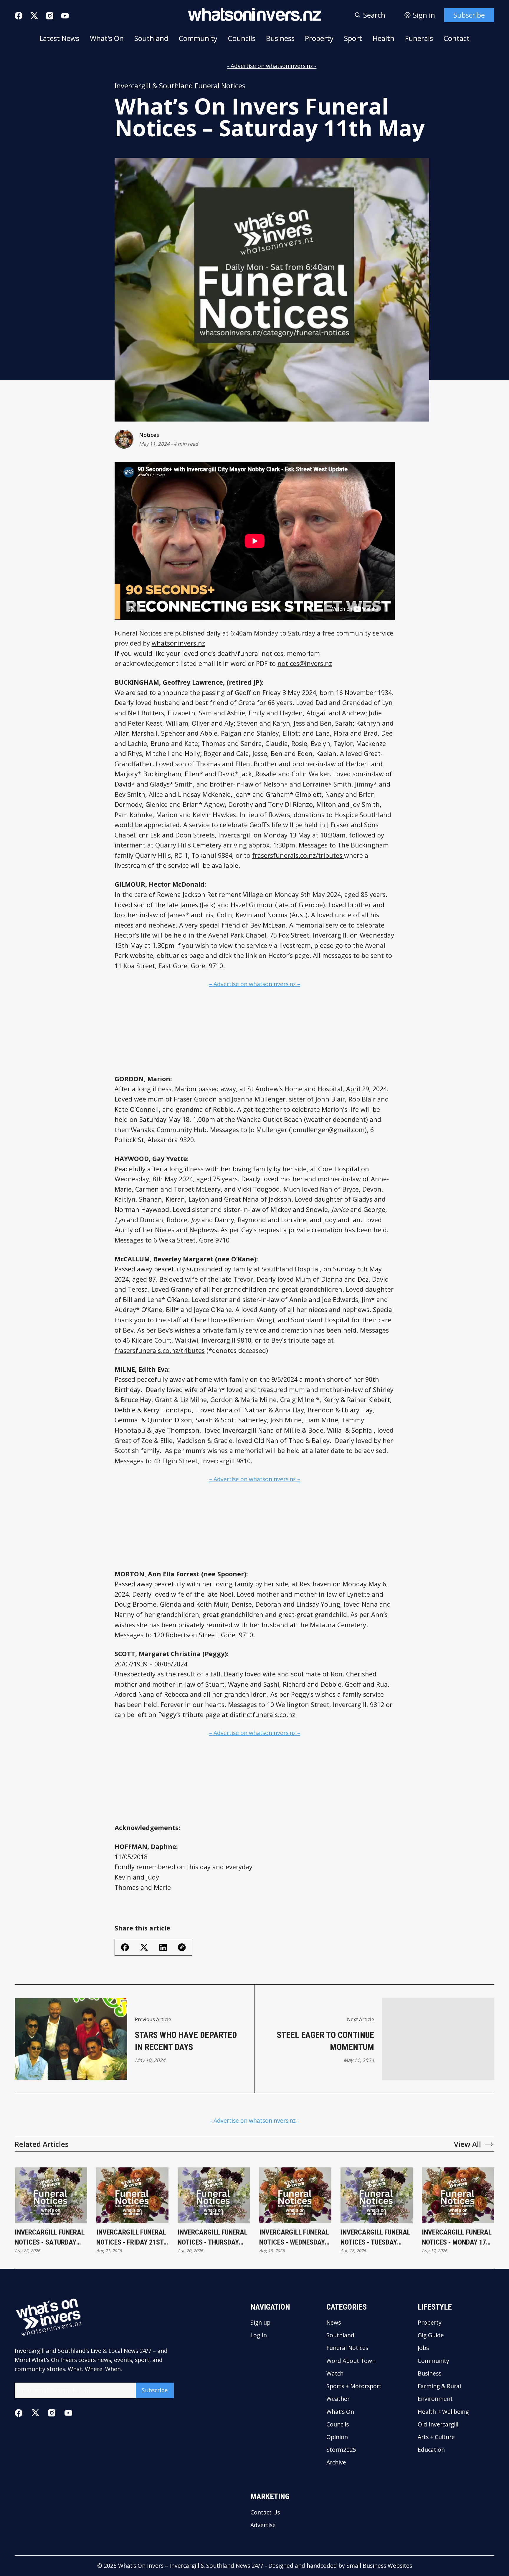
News (334, 2322)
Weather (338, 2399)
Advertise (263, 2525)
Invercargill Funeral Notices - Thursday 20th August (213, 2238)
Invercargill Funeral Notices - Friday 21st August (131, 2238)
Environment (435, 2399)
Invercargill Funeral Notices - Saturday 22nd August (50, 2238)
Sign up (260, 2322)
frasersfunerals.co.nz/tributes (298, 855)
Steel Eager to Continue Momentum (325, 2041)
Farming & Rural (439, 2386)
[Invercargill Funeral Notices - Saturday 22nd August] (51, 2195)
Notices (149, 435)
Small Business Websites (379, 2566)
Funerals (419, 38)
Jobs (423, 2348)
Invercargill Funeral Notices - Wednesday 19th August (294, 2238)
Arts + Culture (436, 2437)
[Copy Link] (182, 1947)
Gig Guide (431, 2335)
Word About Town (351, 2361)
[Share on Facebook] (125, 1947)
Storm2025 (341, 2450)
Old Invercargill (438, 2424)
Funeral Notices (347, 2348)
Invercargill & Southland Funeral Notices (180, 86)
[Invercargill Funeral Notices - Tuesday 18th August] (377, 2195)
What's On (107, 38)
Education (431, 2450)
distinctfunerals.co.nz (262, 1715)
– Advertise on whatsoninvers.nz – (255, 984)
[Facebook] (19, 16)
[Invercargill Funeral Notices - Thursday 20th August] (214, 2195)
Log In (259, 2335)
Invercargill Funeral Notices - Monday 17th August (458, 2238)
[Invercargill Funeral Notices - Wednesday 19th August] (295, 2195)
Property (319, 38)
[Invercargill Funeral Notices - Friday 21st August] (132, 2195)
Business (280, 38)
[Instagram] (50, 16)
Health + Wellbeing (443, 2412)
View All (467, 2144)
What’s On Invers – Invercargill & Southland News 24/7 (191, 2566)
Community (198, 38)
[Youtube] (65, 16)
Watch (335, 2373)
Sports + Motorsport (354, 2386)
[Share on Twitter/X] (144, 1947)
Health (384, 38)
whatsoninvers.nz (178, 643)
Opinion (337, 2437)
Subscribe (469, 15)
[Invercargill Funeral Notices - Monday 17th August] (458, 2195)
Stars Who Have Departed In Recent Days (186, 2041)
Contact (457, 38)
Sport (353, 38)
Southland (151, 38)
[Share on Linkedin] (163, 1947)
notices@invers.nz (305, 663)
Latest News (59, 38)
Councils (242, 38)
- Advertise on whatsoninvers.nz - (272, 66)
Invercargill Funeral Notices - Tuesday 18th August (375, 2238)
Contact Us (265, 2512)
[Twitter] (34, 16)
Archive (336, 2462)
